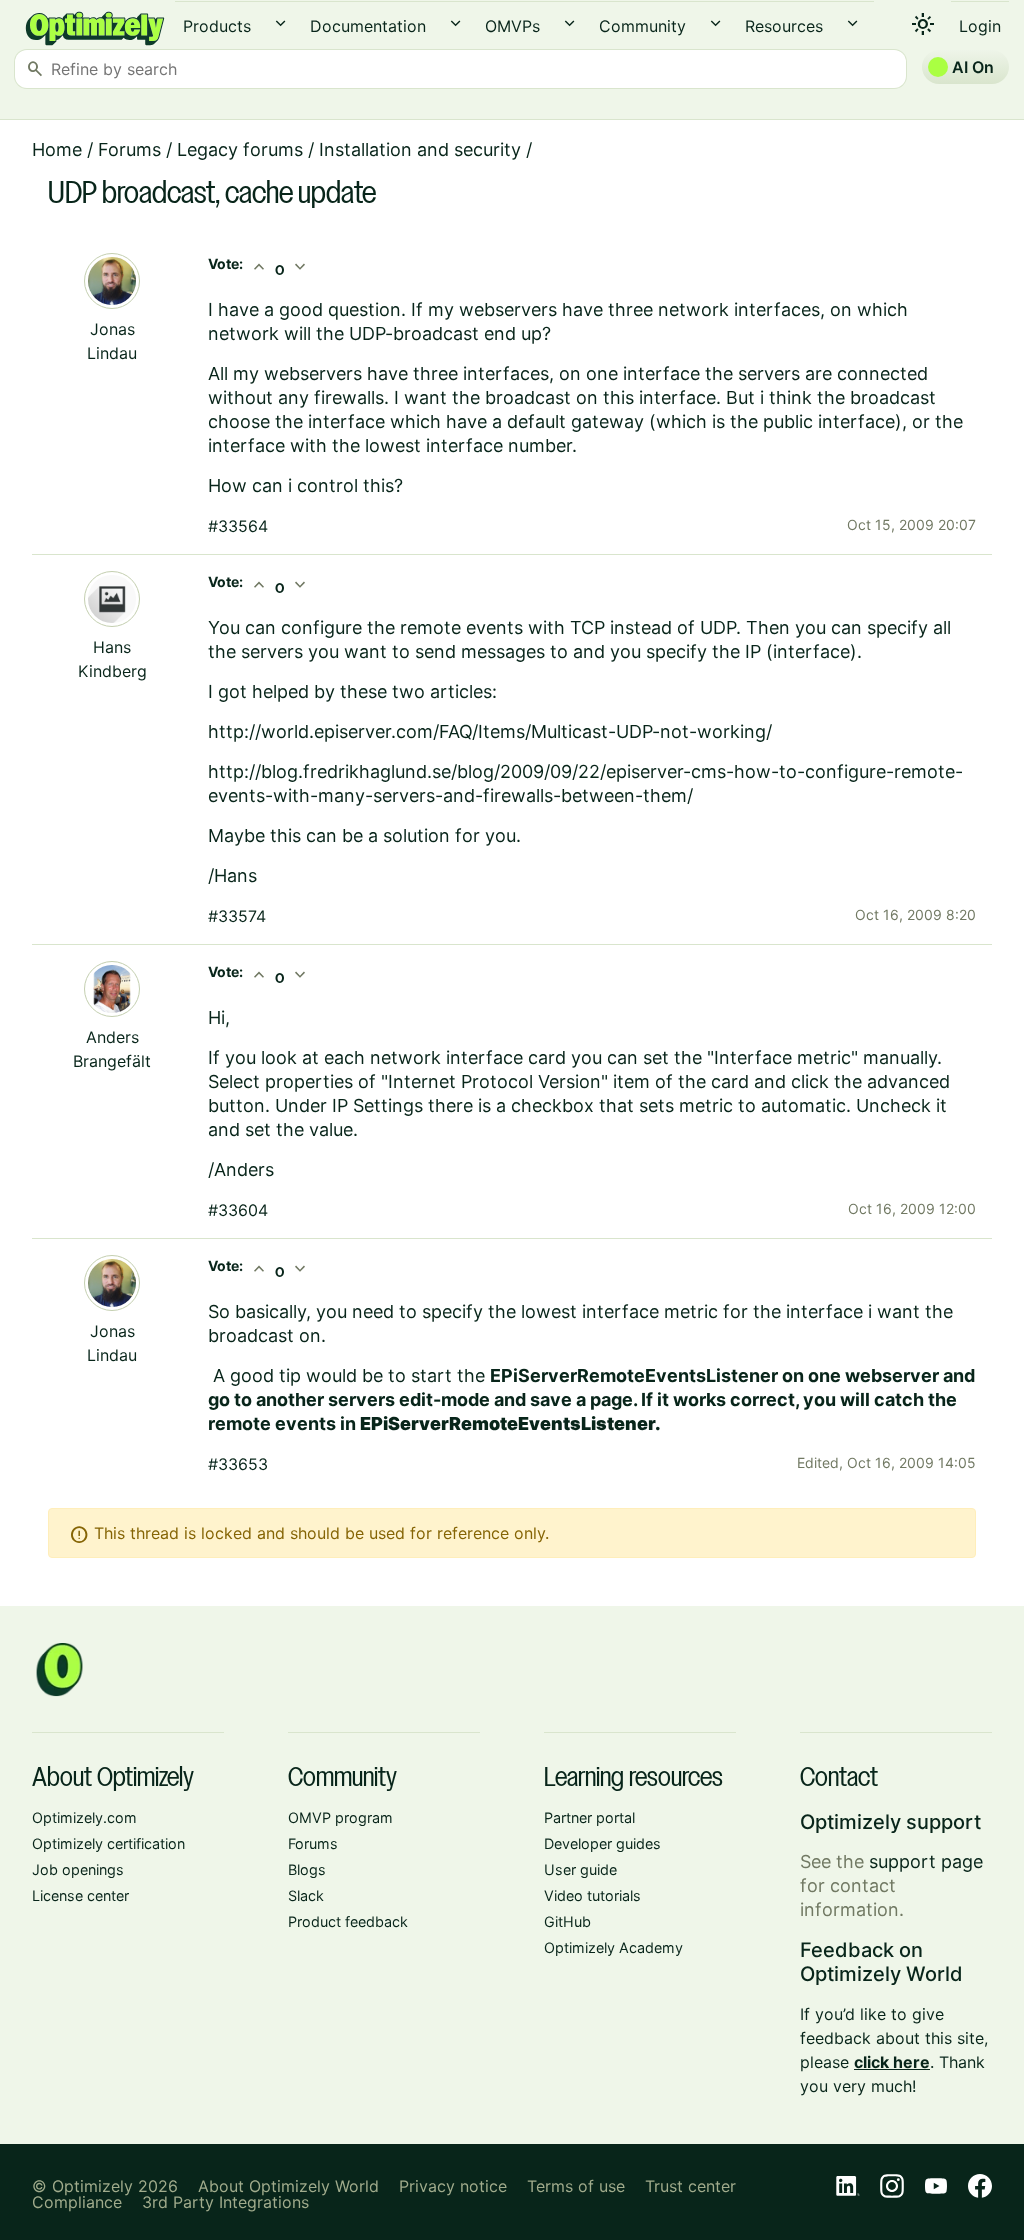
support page (926, 1861)
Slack (306, 1895)
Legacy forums (240, 149)
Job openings (78, 1869)
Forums (129, 149)
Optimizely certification (108, 1843)
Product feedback (348, 1921)
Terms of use (576, 2186)
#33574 (237, 916)
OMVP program (340, 1817)
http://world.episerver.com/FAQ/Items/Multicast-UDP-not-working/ (490, 731)
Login (980, 26)
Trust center (690, 2186)
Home (57, 149)
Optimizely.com (84, 1817)
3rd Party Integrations (225, 2202)
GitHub (567, 1921)
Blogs (307, 1869)
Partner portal (589, 1817)
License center (80, 1895)
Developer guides (602, 1843)
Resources (784, 26)
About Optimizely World (288, 2186)
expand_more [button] (280, 23)
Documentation (368, 26)
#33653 (238, 1464)
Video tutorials (592, 1895)
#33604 (238, 1210)
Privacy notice (453, 2186)
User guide (580, 1869)
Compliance (77, 2202)
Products (217, 26)
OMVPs (512, 26)
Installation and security (420, 149)
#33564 (238, 526)
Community (642, 26)
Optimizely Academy (613, 1947)
